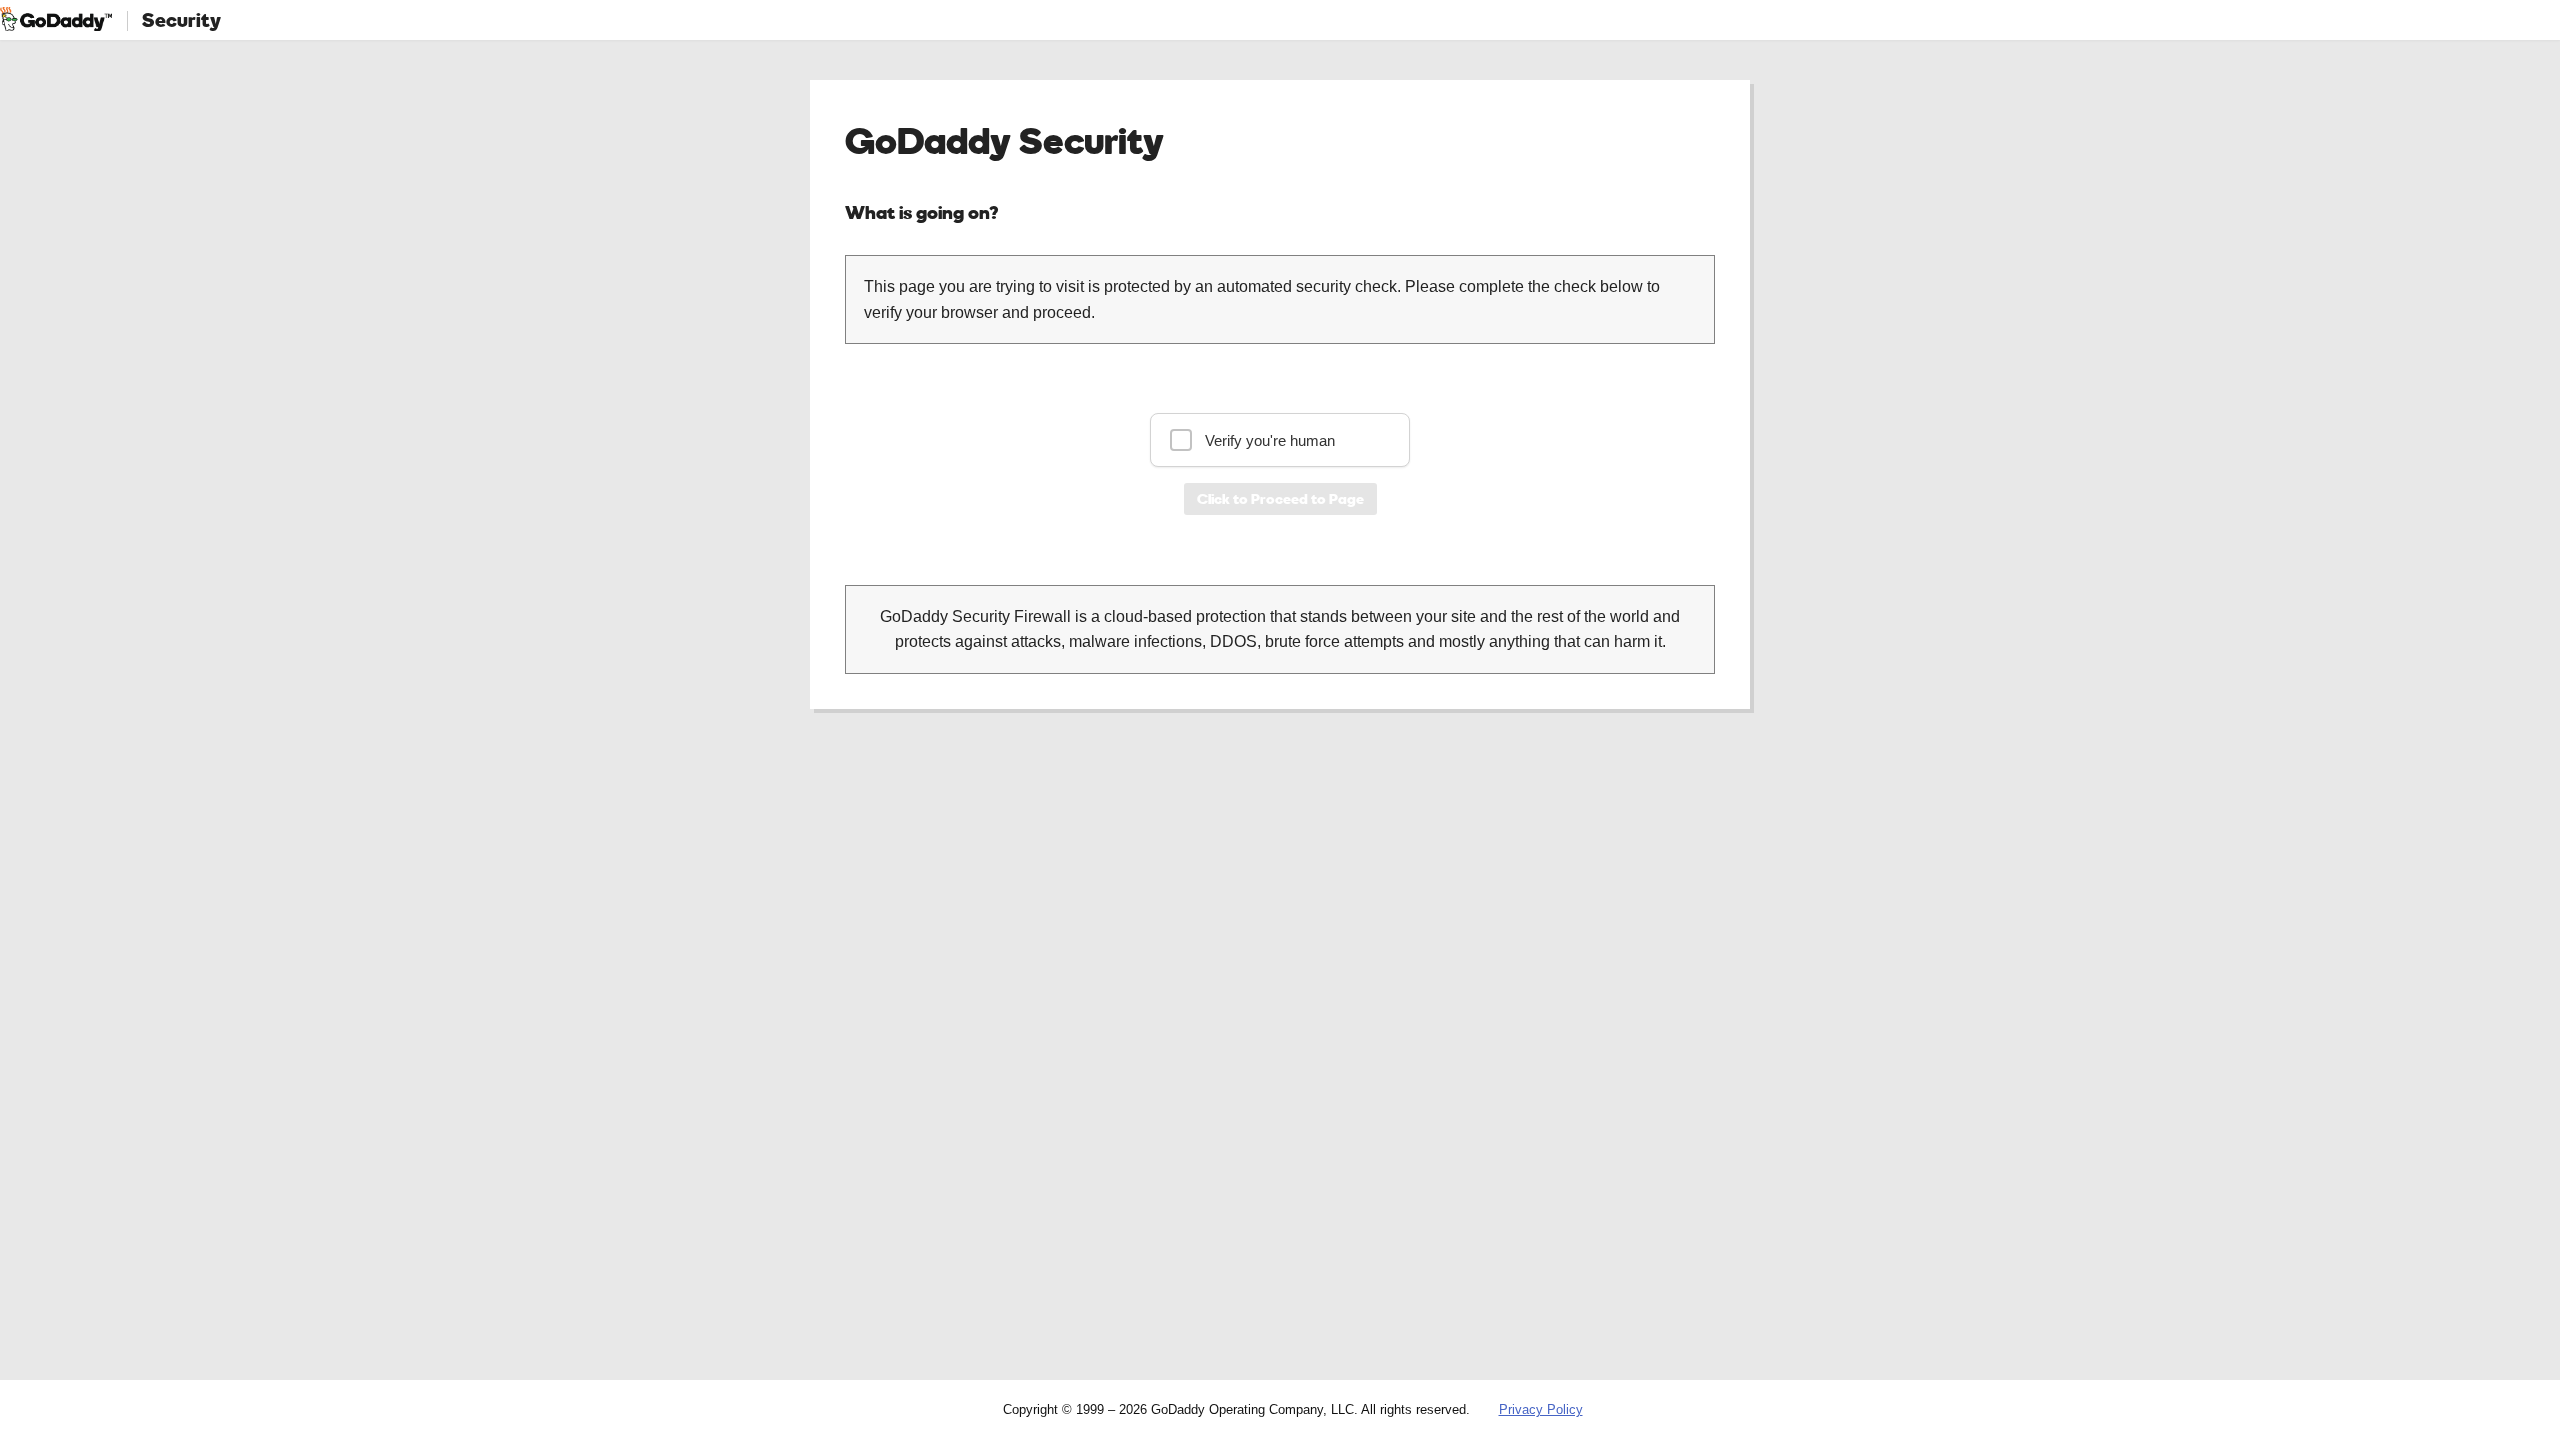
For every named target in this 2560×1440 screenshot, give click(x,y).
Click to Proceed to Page (1280, 498)
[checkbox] (1280, 440)
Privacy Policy (1541, 1409)
